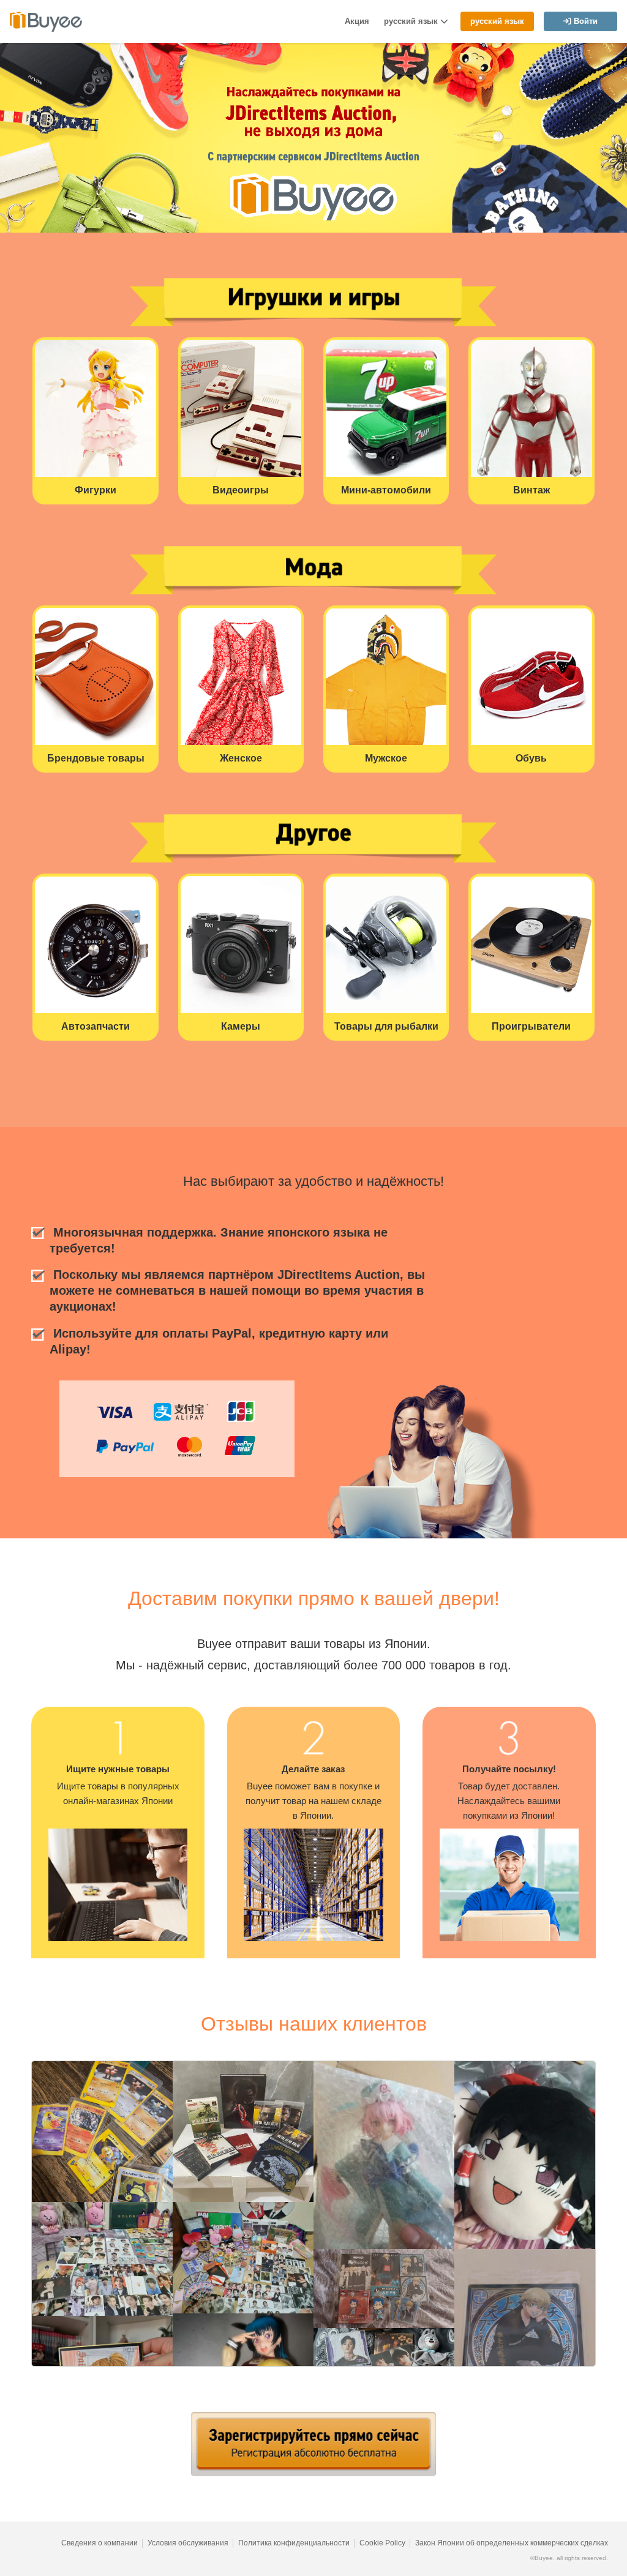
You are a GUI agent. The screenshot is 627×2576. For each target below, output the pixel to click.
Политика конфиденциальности (294, 2543)
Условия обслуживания (188, 2543)
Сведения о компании (99, 2543)
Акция (357, 21)
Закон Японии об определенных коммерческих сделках (512, 2543)
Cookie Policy (382, 2543)
